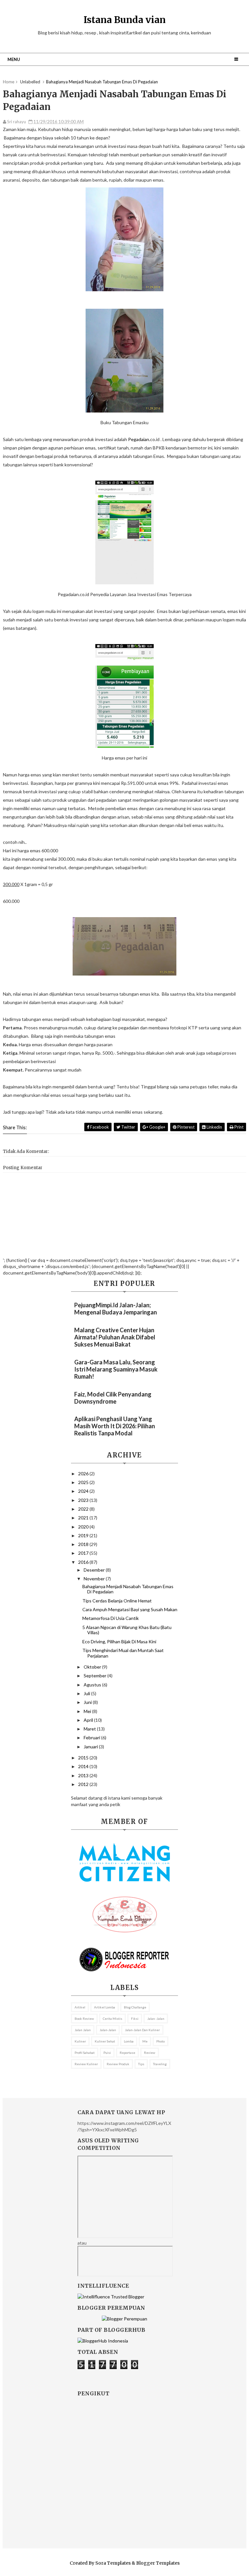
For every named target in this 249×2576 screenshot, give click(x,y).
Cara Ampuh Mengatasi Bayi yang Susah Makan (130, 1609)
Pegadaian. (139, 439)
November (95, 1579)
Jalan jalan (83, 2030)
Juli (87, 1693)
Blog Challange (135, 2007)
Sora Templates (113, 2563)
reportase (127, 2053)
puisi (107, 2053)
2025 (84, 1482)
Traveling (160, 2064)
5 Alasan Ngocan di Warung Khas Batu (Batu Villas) (127, 1630)
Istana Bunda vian (125, 20)
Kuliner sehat (105, 2041)
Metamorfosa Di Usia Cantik (111, 1618)
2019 (84, 1535)
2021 (84, 1518)
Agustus (93, 1685)
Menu (14, 59)
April (89, 1720)
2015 (84, 1758)
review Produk (118, 2064)
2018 (84, 1544)
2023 (84, 1500)
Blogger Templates (158, 2563)
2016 (84, 1562)
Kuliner (80, 2041)
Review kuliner (86, 2064)
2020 (84, 1527)
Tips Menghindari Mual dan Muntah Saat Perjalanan (123, 1653)
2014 (84, 1766)
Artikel (80, 2007)
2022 (84, 1509)
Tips (141, 2064)
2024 (84, 1491)
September (95, 1676)
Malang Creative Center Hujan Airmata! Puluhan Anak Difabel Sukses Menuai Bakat (115, 1337)
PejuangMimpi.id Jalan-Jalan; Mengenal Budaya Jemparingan (116, 1309)
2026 (84, 1474)
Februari (92, 1737)
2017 (84, 1553)
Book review (84, 2019)
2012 (84, 1784)
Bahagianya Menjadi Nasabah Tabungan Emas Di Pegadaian (128, 1589)
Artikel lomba (105, 2007)
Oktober (93, 1667)
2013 (84, 1775)
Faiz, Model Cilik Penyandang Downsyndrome (113, 1398)
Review (150, 2053)
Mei (88, 1711)
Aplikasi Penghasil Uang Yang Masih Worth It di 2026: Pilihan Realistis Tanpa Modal (115, 1426)
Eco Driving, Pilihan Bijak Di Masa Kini (119, 1641)
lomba (129, 2041)
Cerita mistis (113, 2019)
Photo (160, 2041)
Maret (90, 1729)
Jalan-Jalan (108, 2030)
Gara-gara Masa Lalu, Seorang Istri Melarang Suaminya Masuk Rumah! (116, 1369)
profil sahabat (85, 2053)
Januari (91, 1747)
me (145, 2041)
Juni (88, 1702)
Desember (95, 1570)
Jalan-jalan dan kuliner (142, 2030)
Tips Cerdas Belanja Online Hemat (117, 1601)
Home (9, 82)
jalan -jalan (156, 2019)
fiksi (135, 2019)
